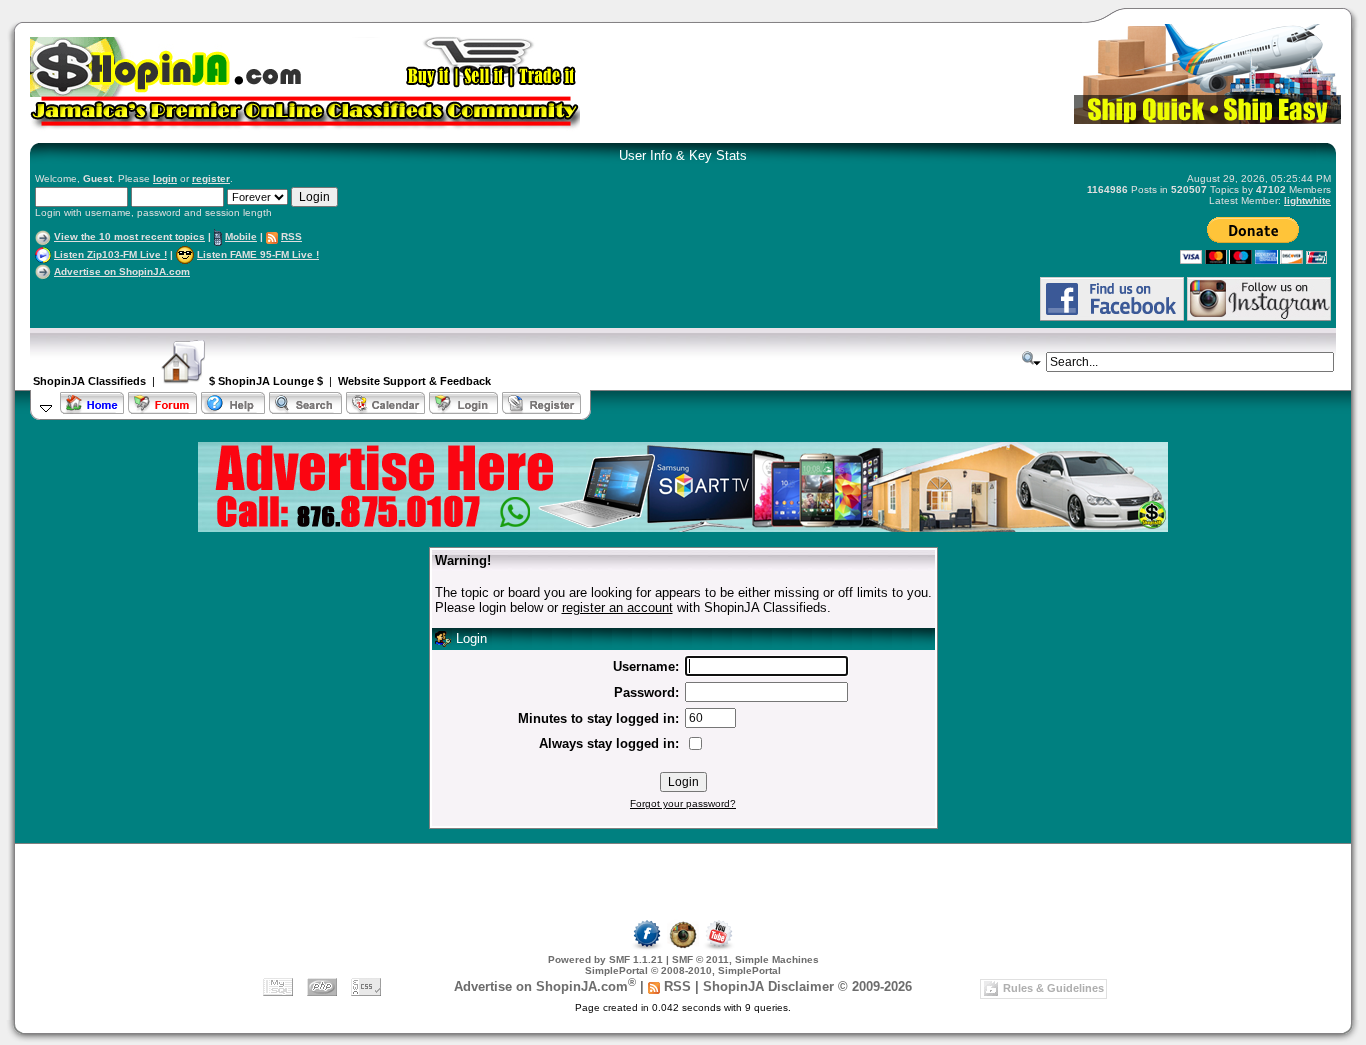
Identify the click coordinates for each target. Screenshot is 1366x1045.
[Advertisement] (269, 298)
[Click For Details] (683, 527)
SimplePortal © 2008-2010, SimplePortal (683, 970)
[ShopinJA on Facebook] (647, 946)
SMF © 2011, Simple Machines (745, 959)
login (165, 178)
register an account (617, 607)
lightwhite (1307, 200)
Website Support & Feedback (414, 381)
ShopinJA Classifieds (89, 381)
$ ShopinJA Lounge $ (264, 381)
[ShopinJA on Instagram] (1259, 317)
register (211, 178)
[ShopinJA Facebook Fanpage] (1112, 317)
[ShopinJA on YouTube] (719, 946)
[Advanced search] (1032, 359)
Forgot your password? (683, 803)
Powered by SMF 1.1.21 (605, 959)
